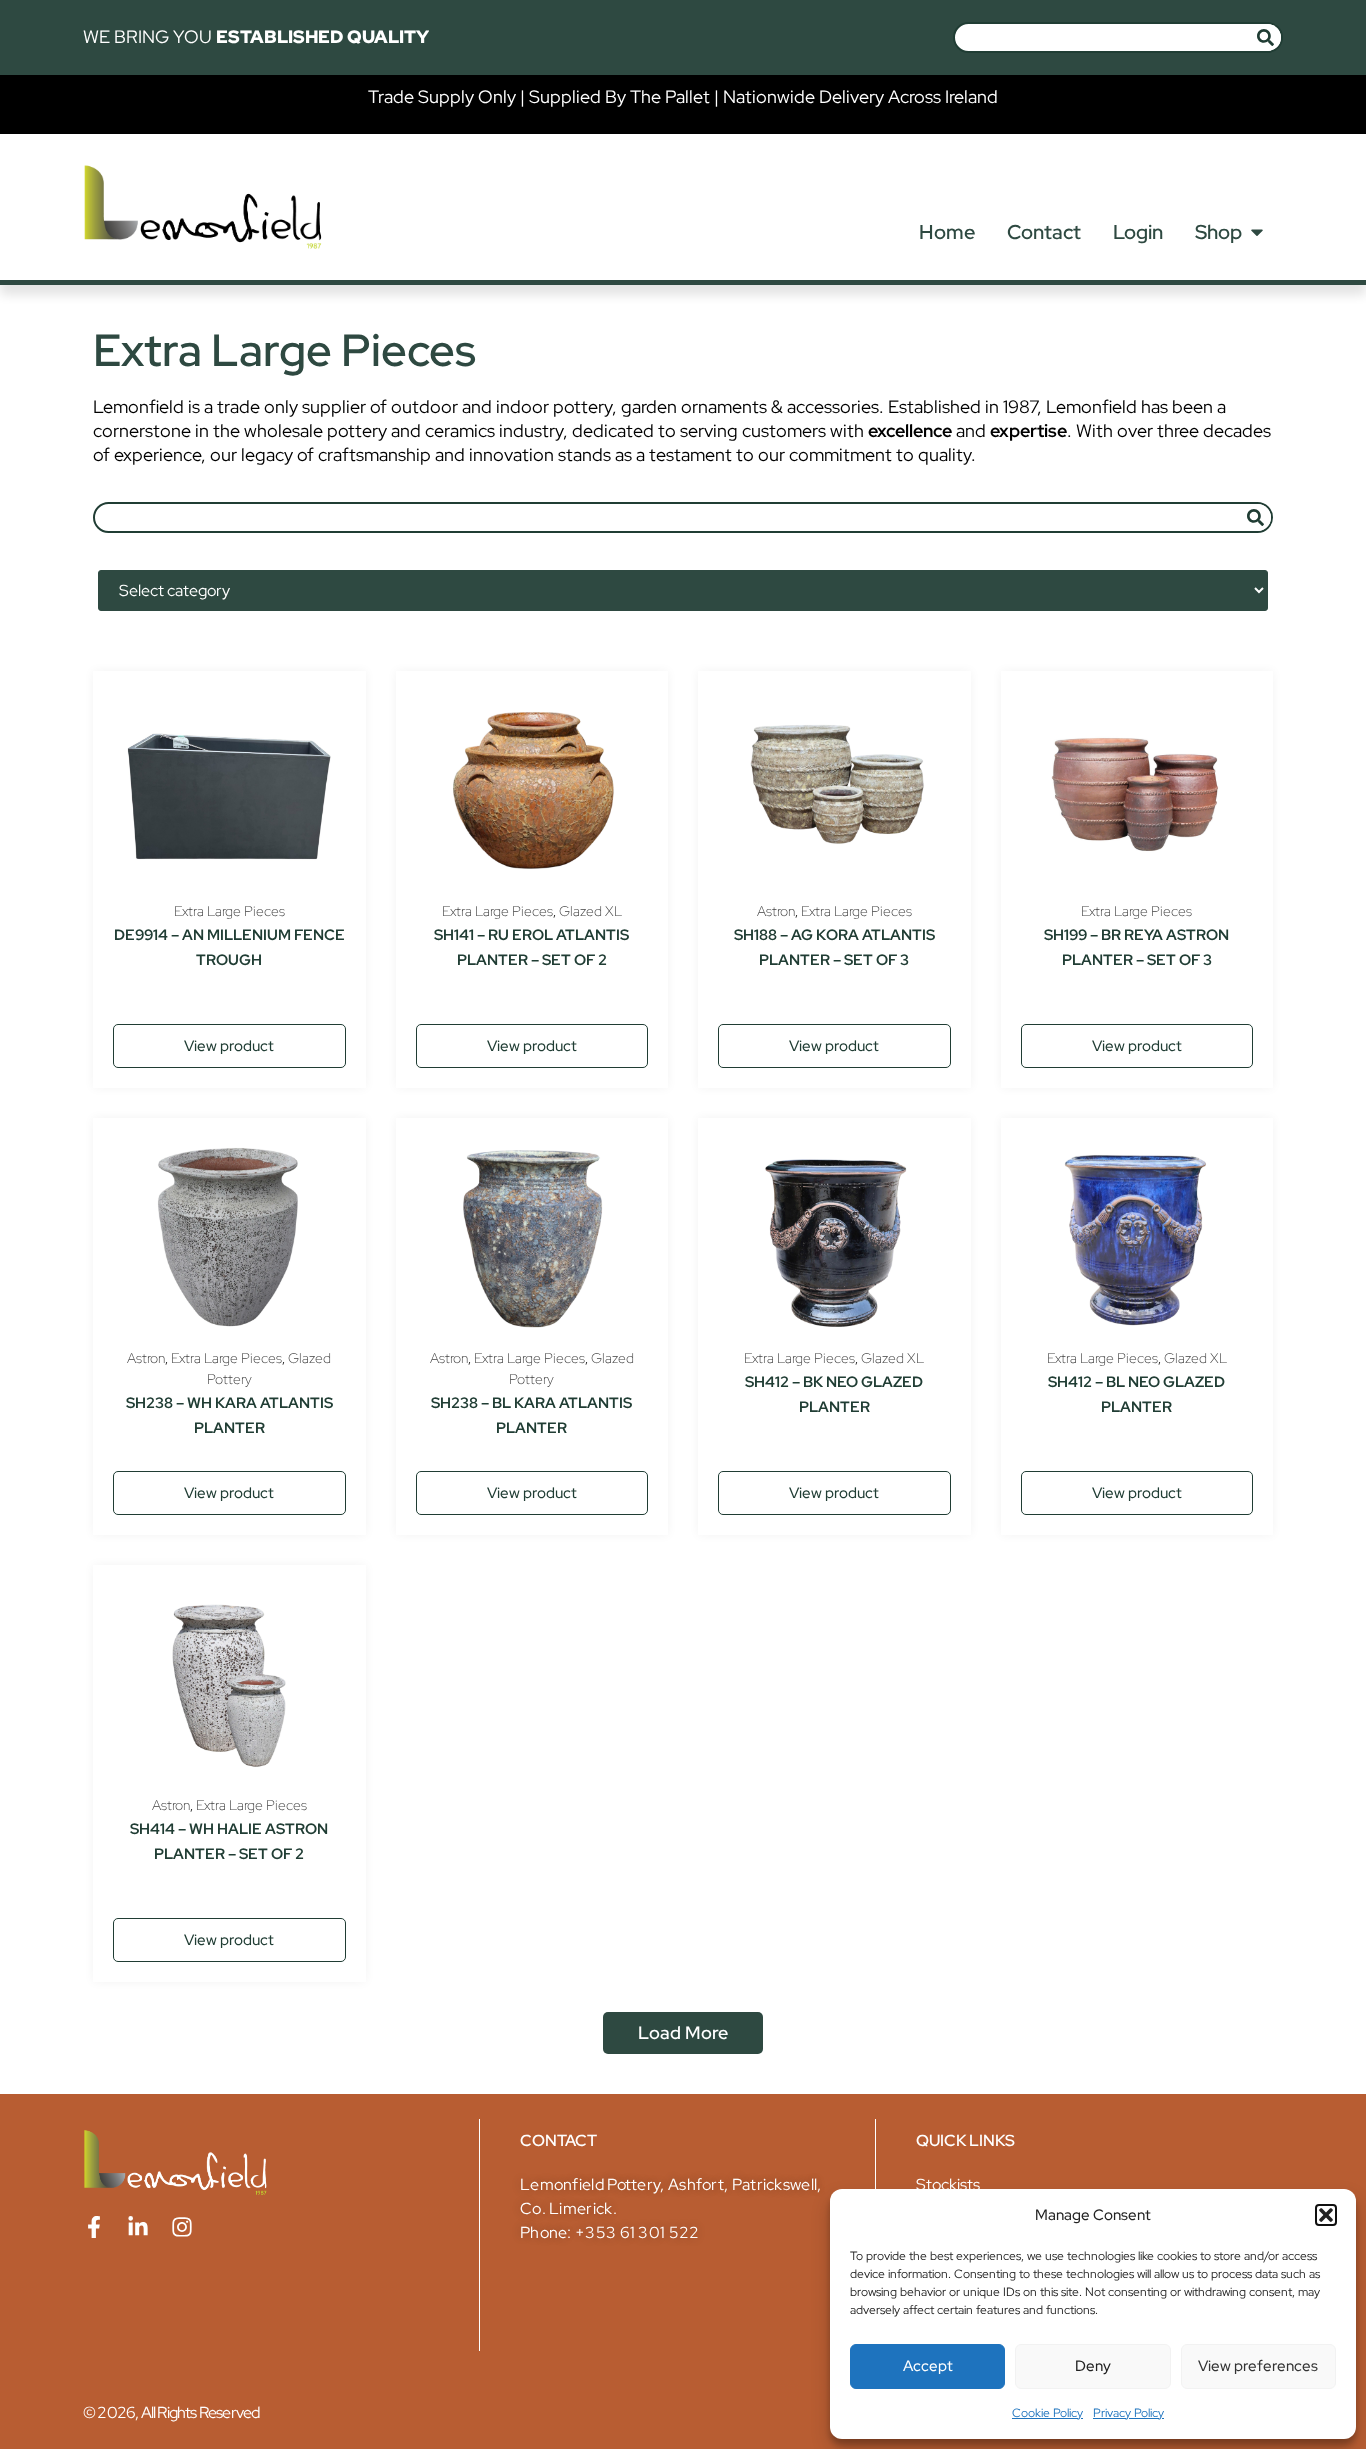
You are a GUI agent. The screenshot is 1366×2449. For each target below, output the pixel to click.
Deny (1093, 2366)
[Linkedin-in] (138, 2227)
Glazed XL (590, 911)
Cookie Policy (1047, 2413)
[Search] (1265, 37)
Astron (776, 911)
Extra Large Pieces (229, 911)
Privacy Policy (1128, 2413)
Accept (928, 2366)
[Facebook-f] (94, 2227)
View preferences (1258, 2366)
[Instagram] (182, 2227)
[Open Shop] (1257, 232)
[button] (1326, 2215)
